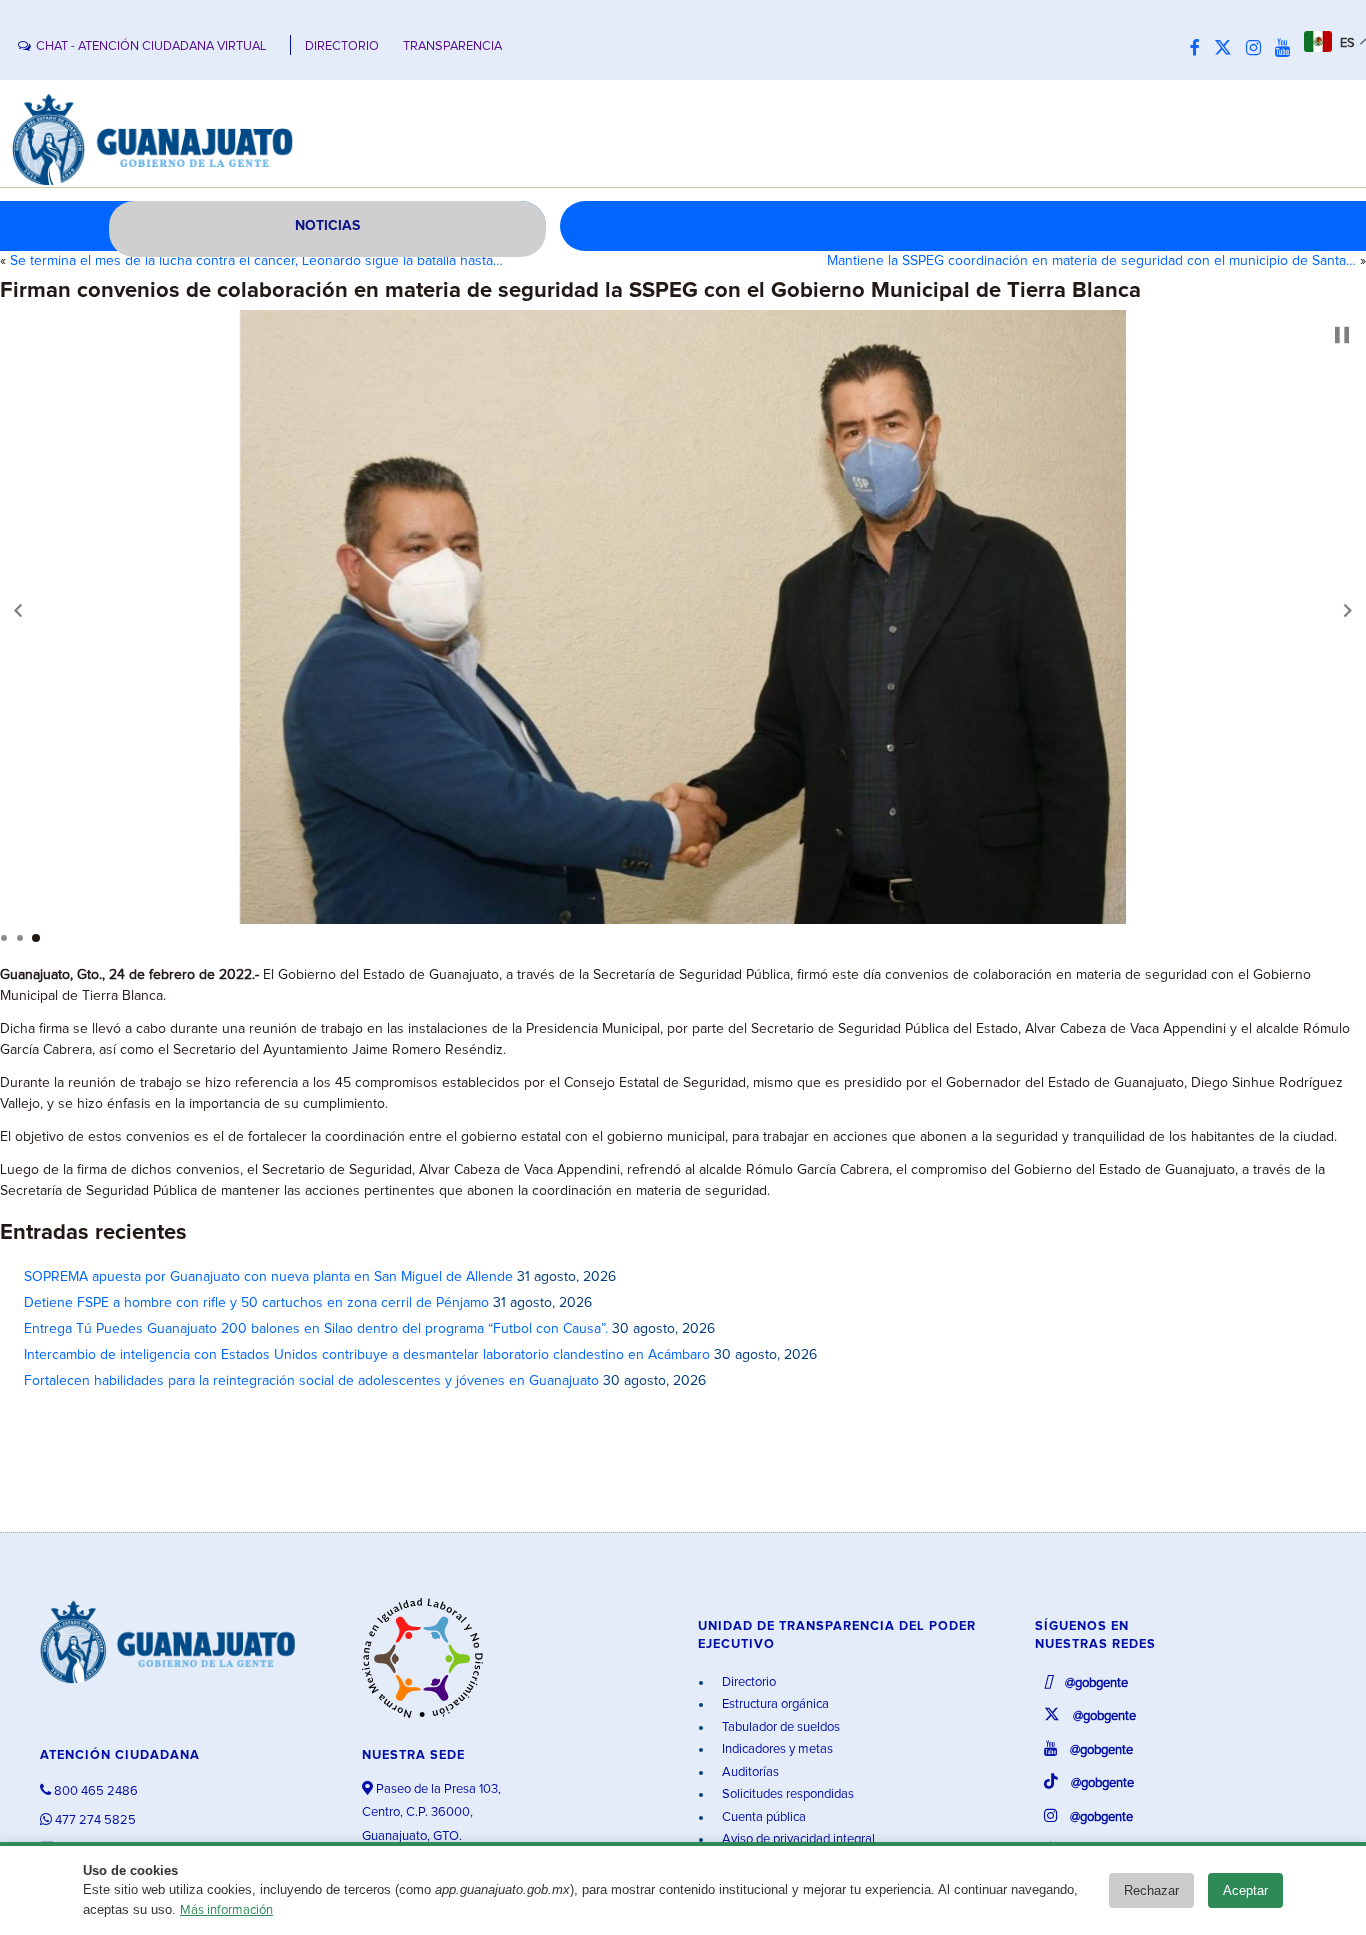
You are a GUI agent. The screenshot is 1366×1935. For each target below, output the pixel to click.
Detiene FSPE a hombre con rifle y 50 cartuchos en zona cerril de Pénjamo (256, 1303)
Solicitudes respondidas (786, 1794)
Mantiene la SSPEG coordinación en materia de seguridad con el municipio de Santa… (1091, 261)
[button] (18, 610)
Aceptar (1245, 1890)
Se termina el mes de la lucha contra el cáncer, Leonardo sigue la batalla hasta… (256, 261)
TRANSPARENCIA (452, 46)
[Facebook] (1200, 49)
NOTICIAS (327, 226)
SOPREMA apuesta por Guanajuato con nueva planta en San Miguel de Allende (268, 1277)
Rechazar (1151, 1890)
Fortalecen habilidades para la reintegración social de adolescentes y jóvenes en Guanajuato (311, 1381)
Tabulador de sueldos (779, 1727)
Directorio (747, 1682)
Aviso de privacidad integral (797, 1839)
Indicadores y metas (776, 1749)
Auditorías (749, 1772)
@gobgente (1095, 1683)
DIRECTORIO (342, 46)
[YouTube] (1287, 49)
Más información (226, 1910)
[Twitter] (1228, 49)
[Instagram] (1258, 49)
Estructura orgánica (774, 1704)
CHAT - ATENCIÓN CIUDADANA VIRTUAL (151, 46)
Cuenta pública (762, 1817)
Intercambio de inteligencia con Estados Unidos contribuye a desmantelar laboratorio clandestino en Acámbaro (367, 1355)
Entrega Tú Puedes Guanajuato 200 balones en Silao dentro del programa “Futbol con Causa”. (316, 1329)
